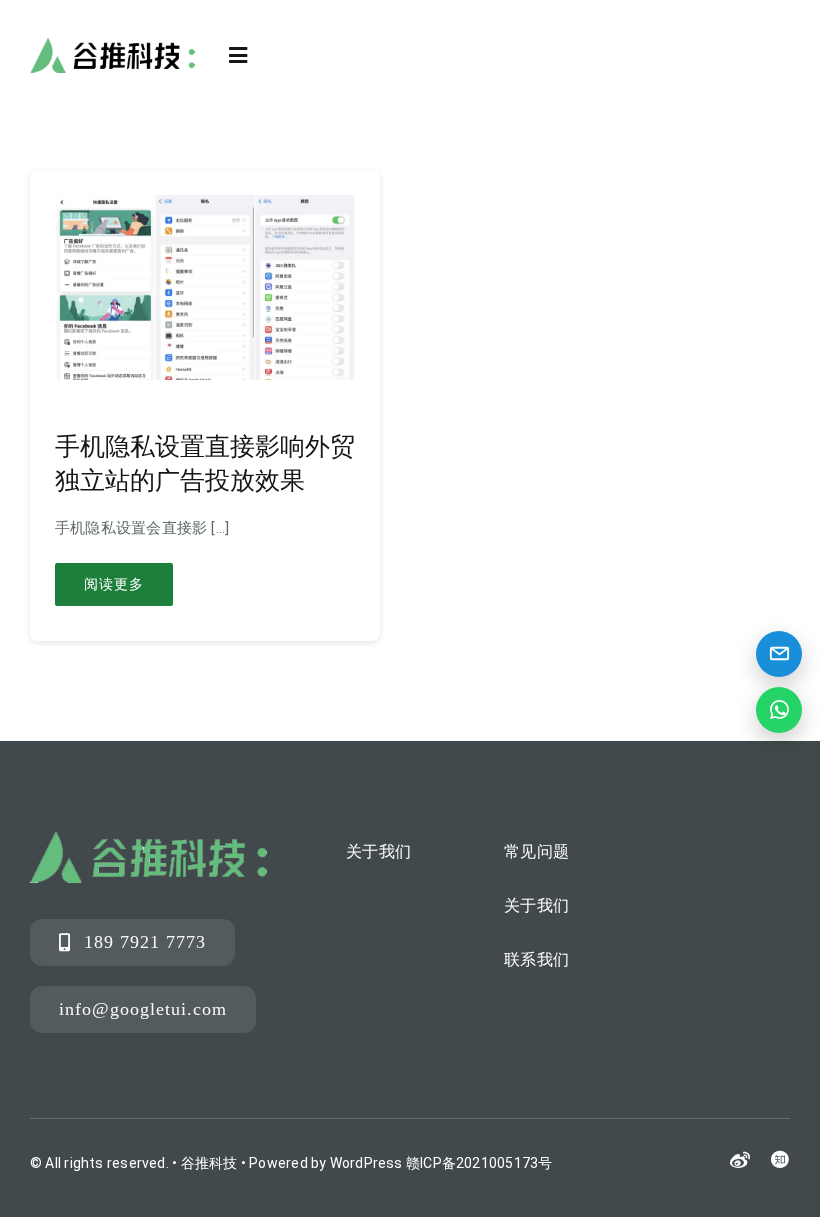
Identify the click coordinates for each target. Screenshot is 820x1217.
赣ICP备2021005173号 (479, 1163)
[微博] (740, 1161)
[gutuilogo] (112, 44)
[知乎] (780, 1159)
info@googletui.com (143, 1009)
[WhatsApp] (779, 710)
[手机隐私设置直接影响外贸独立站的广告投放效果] (205, 210)
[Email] (779, 654)
